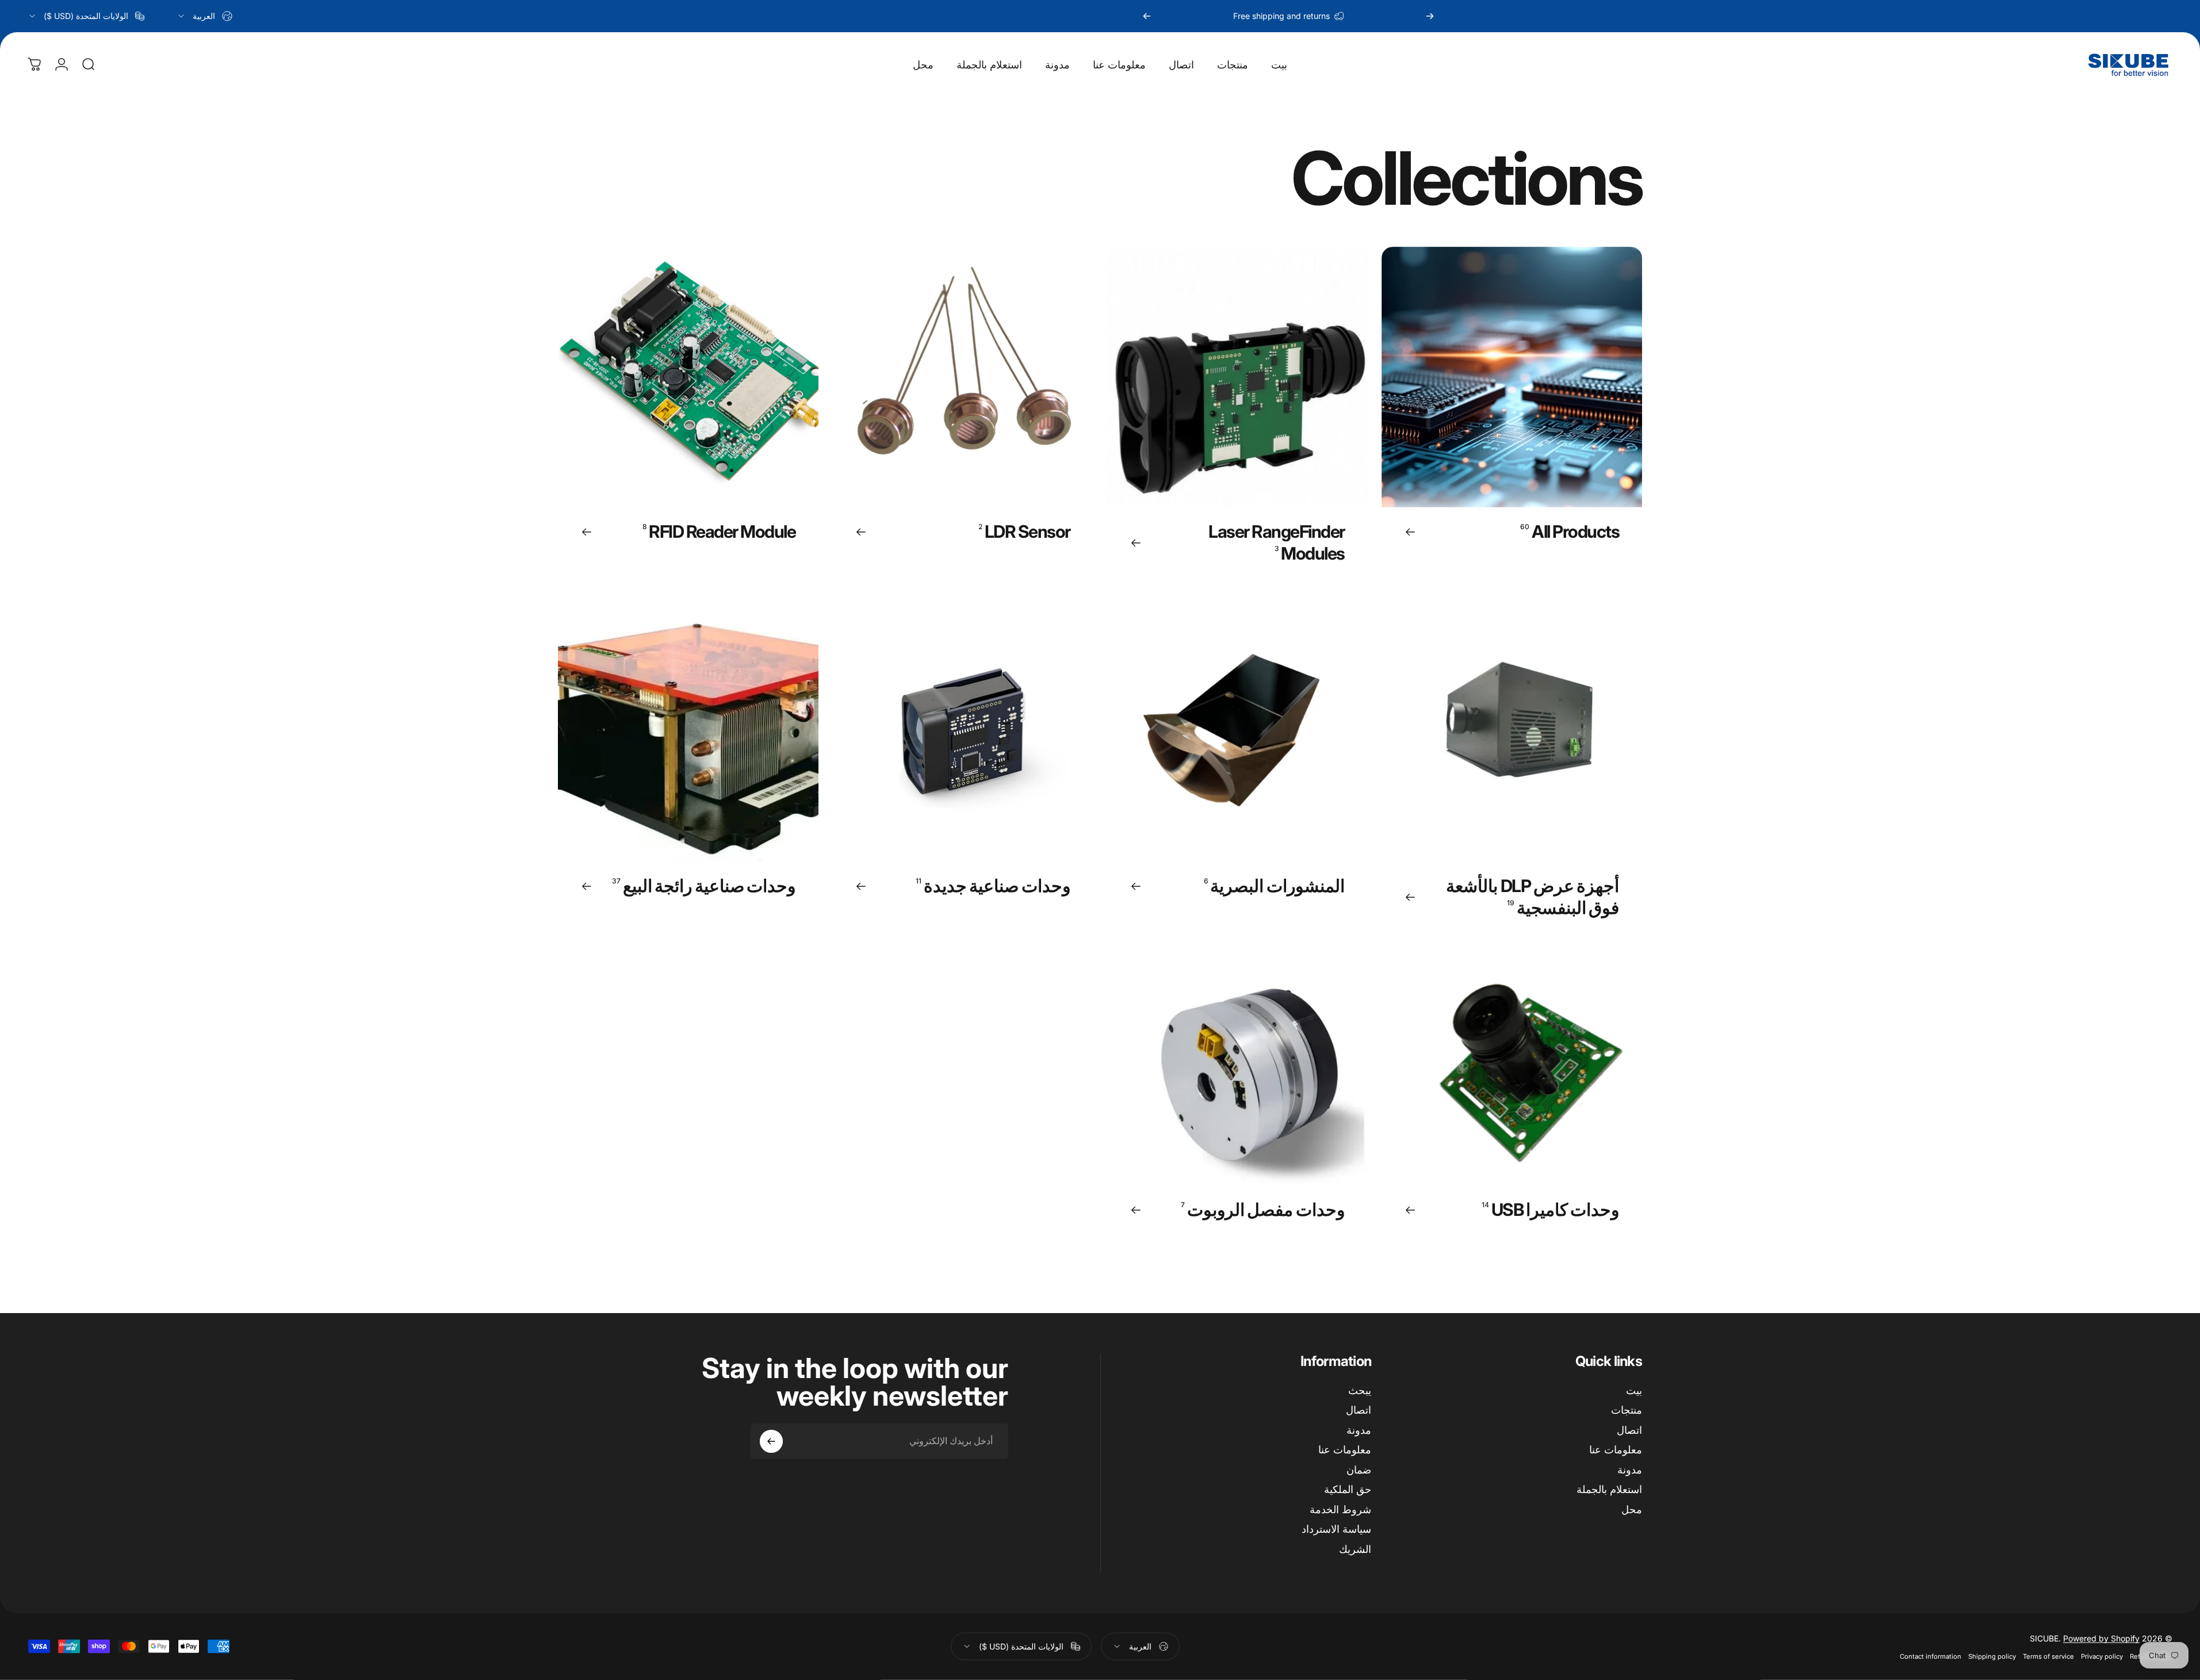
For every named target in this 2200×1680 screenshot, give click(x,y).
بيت (1634, 1390)
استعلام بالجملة (1609, 1489)
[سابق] (1430, 16)
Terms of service (2048, 1656)
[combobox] (204, 16)
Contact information (1931, 1656)
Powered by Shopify (2101, 1638)
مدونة (1630, 1470)
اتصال (1629, 1430)
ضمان (1359, 1470)
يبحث (1360, 1390)
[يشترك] (771, 1441)
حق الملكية (1348, 1489)
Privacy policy (2102, 1656)
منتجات (1627, 1410)
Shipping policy (1992, 1656)
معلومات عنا (1616, 1450)
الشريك (1355, 1549)
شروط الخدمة (1340, 1509)
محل (1632, 1509)
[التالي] (1147, 16)
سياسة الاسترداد (1336, 1529)
